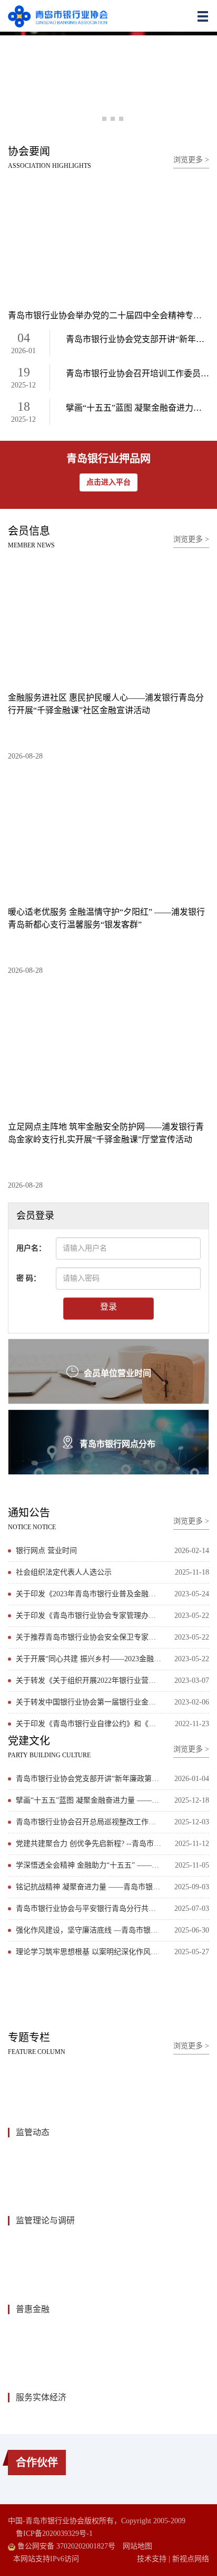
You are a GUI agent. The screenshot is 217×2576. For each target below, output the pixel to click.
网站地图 (137, 2546)
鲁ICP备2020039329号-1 (54, 2534)
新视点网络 (191, 2559)
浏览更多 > (191, 160)
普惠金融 (33, 2309)
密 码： (28, 1278)
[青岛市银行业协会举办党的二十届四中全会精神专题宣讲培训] (108, 241)
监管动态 (33, 2132)
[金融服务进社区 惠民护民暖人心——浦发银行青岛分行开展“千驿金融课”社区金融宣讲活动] (108, 621)
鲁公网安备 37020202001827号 (65, 2546)
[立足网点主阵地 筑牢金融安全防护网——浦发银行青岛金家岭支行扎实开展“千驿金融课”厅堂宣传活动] (108, 1050)
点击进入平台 (108, 482)
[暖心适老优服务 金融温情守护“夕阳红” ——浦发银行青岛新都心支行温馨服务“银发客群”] (108, 836)
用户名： (31, 1248)
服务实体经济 (41, 2397)
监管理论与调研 (45, 2220)
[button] (96, 119)
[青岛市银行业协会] (58, 16)
